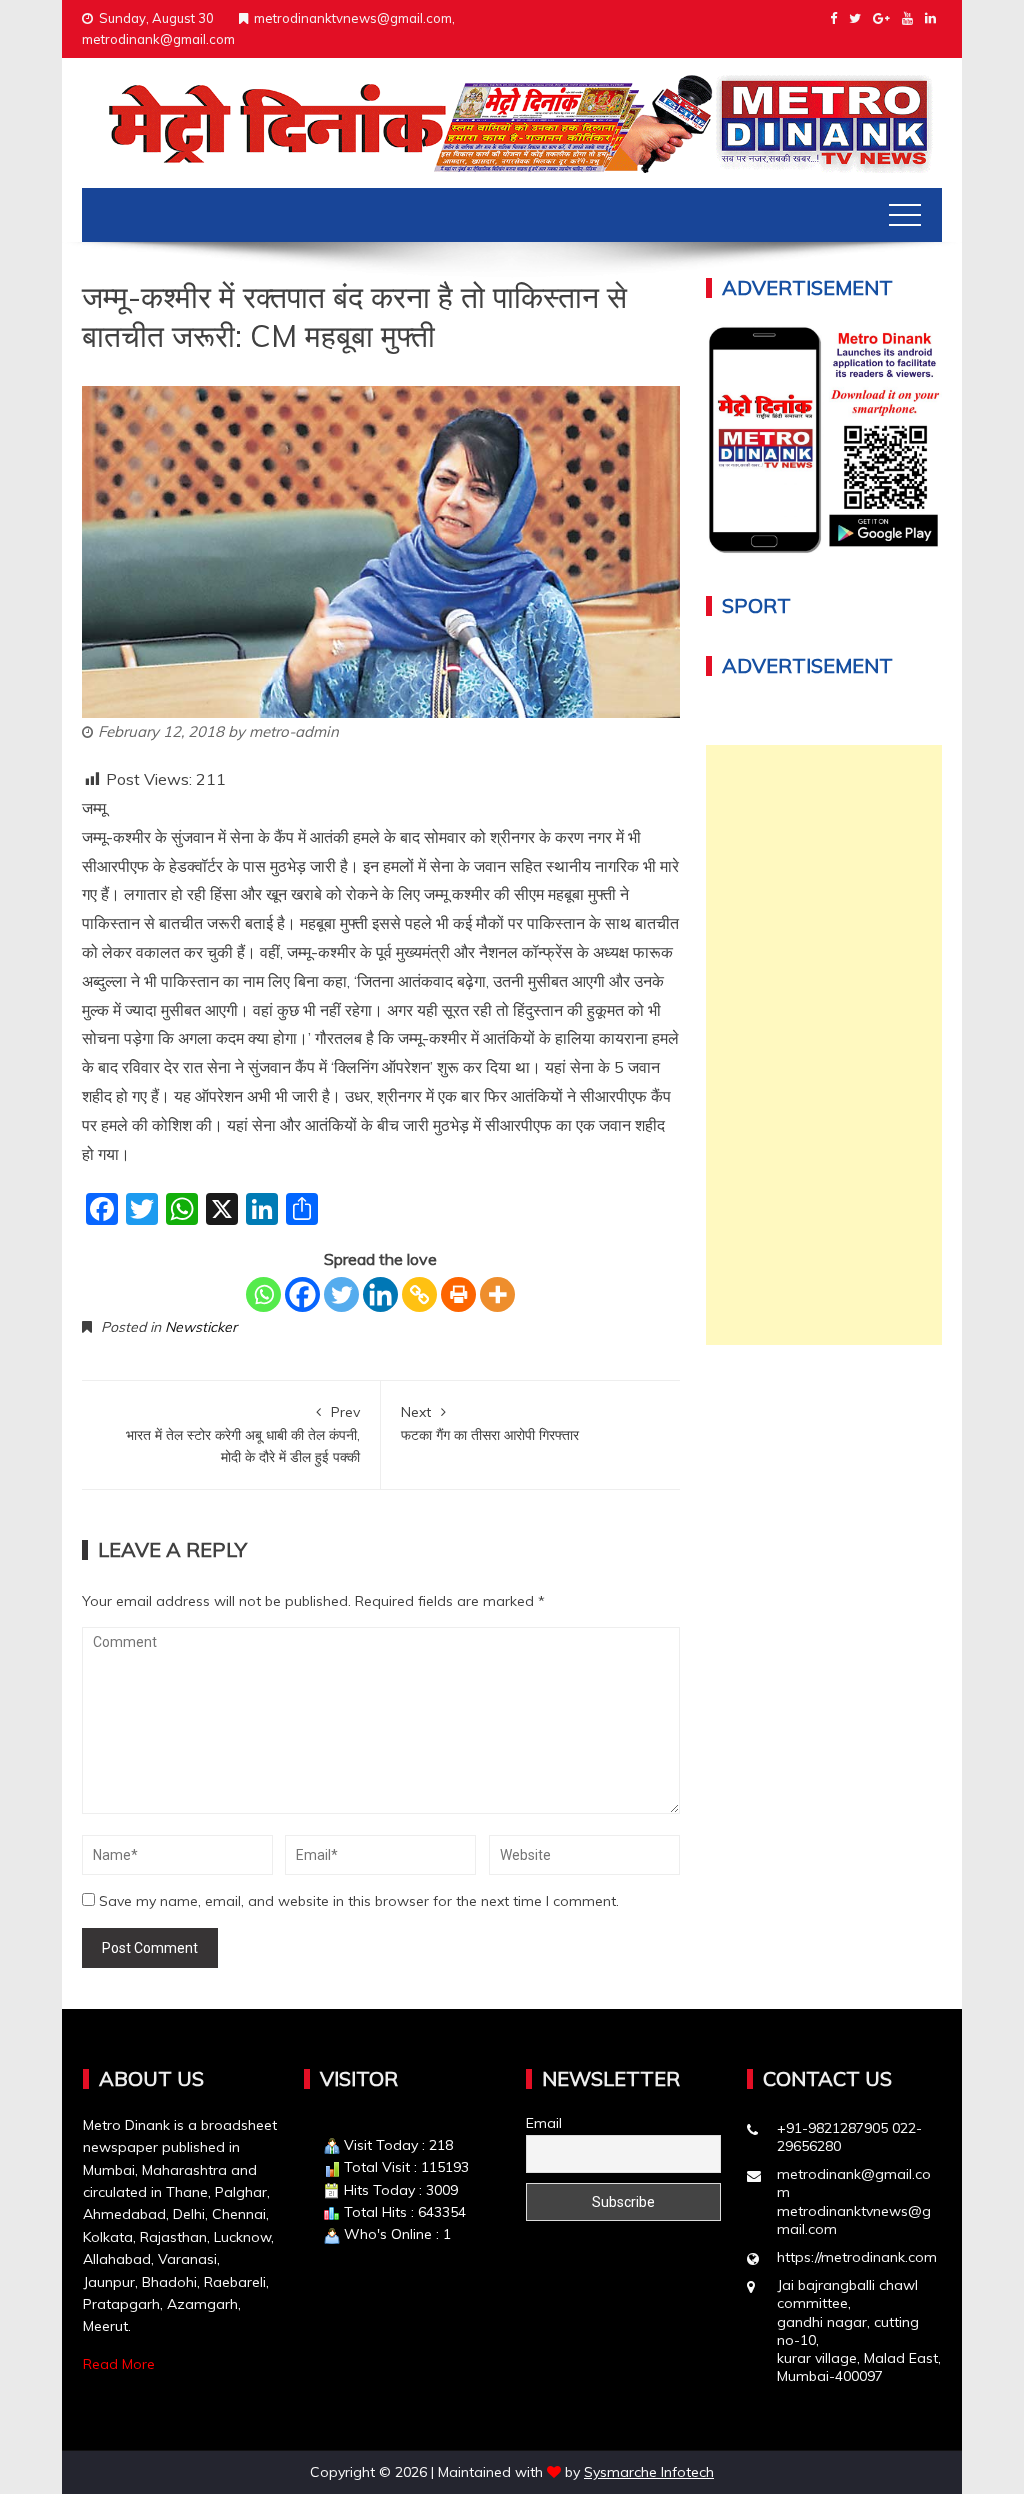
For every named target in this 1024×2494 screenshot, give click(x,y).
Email (544, 2123)
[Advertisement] (824, 1045)
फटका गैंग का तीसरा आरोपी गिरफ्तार (490, 1423)
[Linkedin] (380, 1294)
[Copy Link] (419, 1294)
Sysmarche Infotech (649, 2472)
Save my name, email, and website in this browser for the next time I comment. (359, 1901)
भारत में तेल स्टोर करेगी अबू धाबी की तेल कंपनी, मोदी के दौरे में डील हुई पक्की (243, 1434)
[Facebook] (302, 1294)
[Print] (458, 1294)
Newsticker (201, 1327)
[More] (497, 1294)
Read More (119, 2364)
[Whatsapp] (263, 1294)
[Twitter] (341, 1294)
